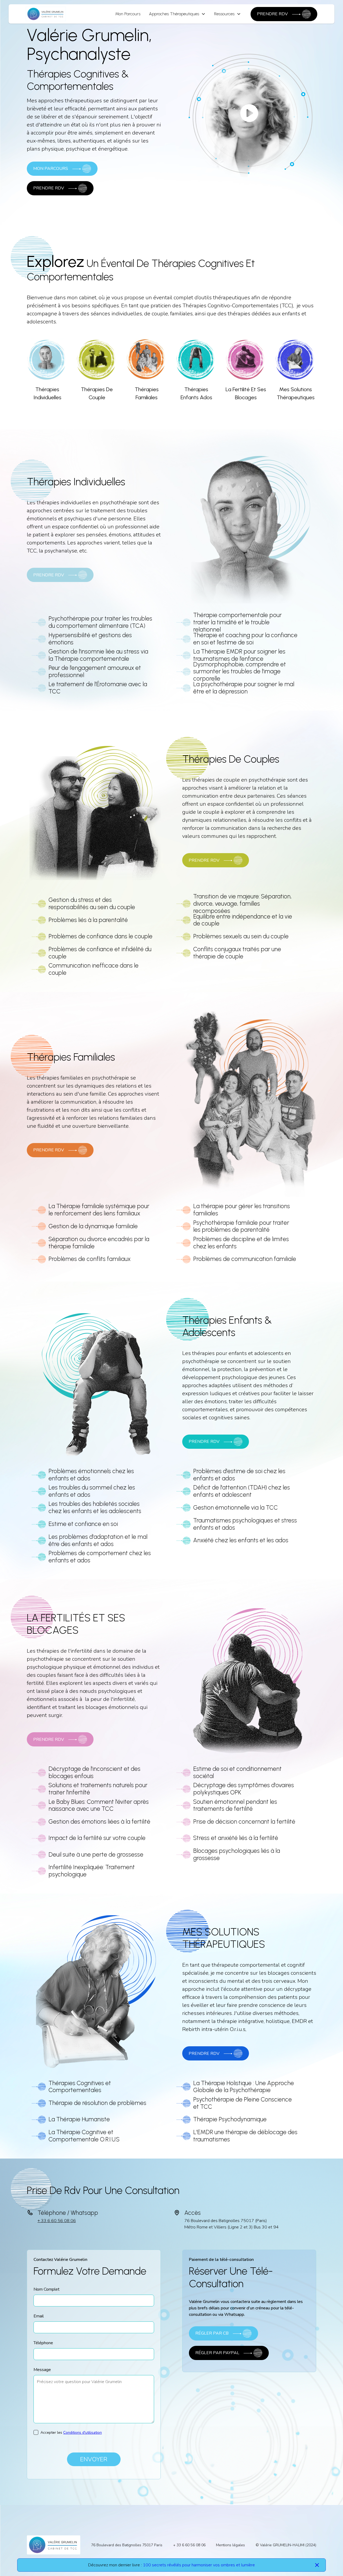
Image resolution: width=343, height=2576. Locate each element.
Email (39, 2316)
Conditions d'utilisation (83, 2433)
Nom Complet (46, 2289)
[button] (177, 14)
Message (42, 2370)
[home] (46, 14)
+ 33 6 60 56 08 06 (57, 2221)
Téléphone (43, 2343)
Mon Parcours (128, 14)
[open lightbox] (249, 113)
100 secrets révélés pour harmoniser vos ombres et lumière (199, 2565)
